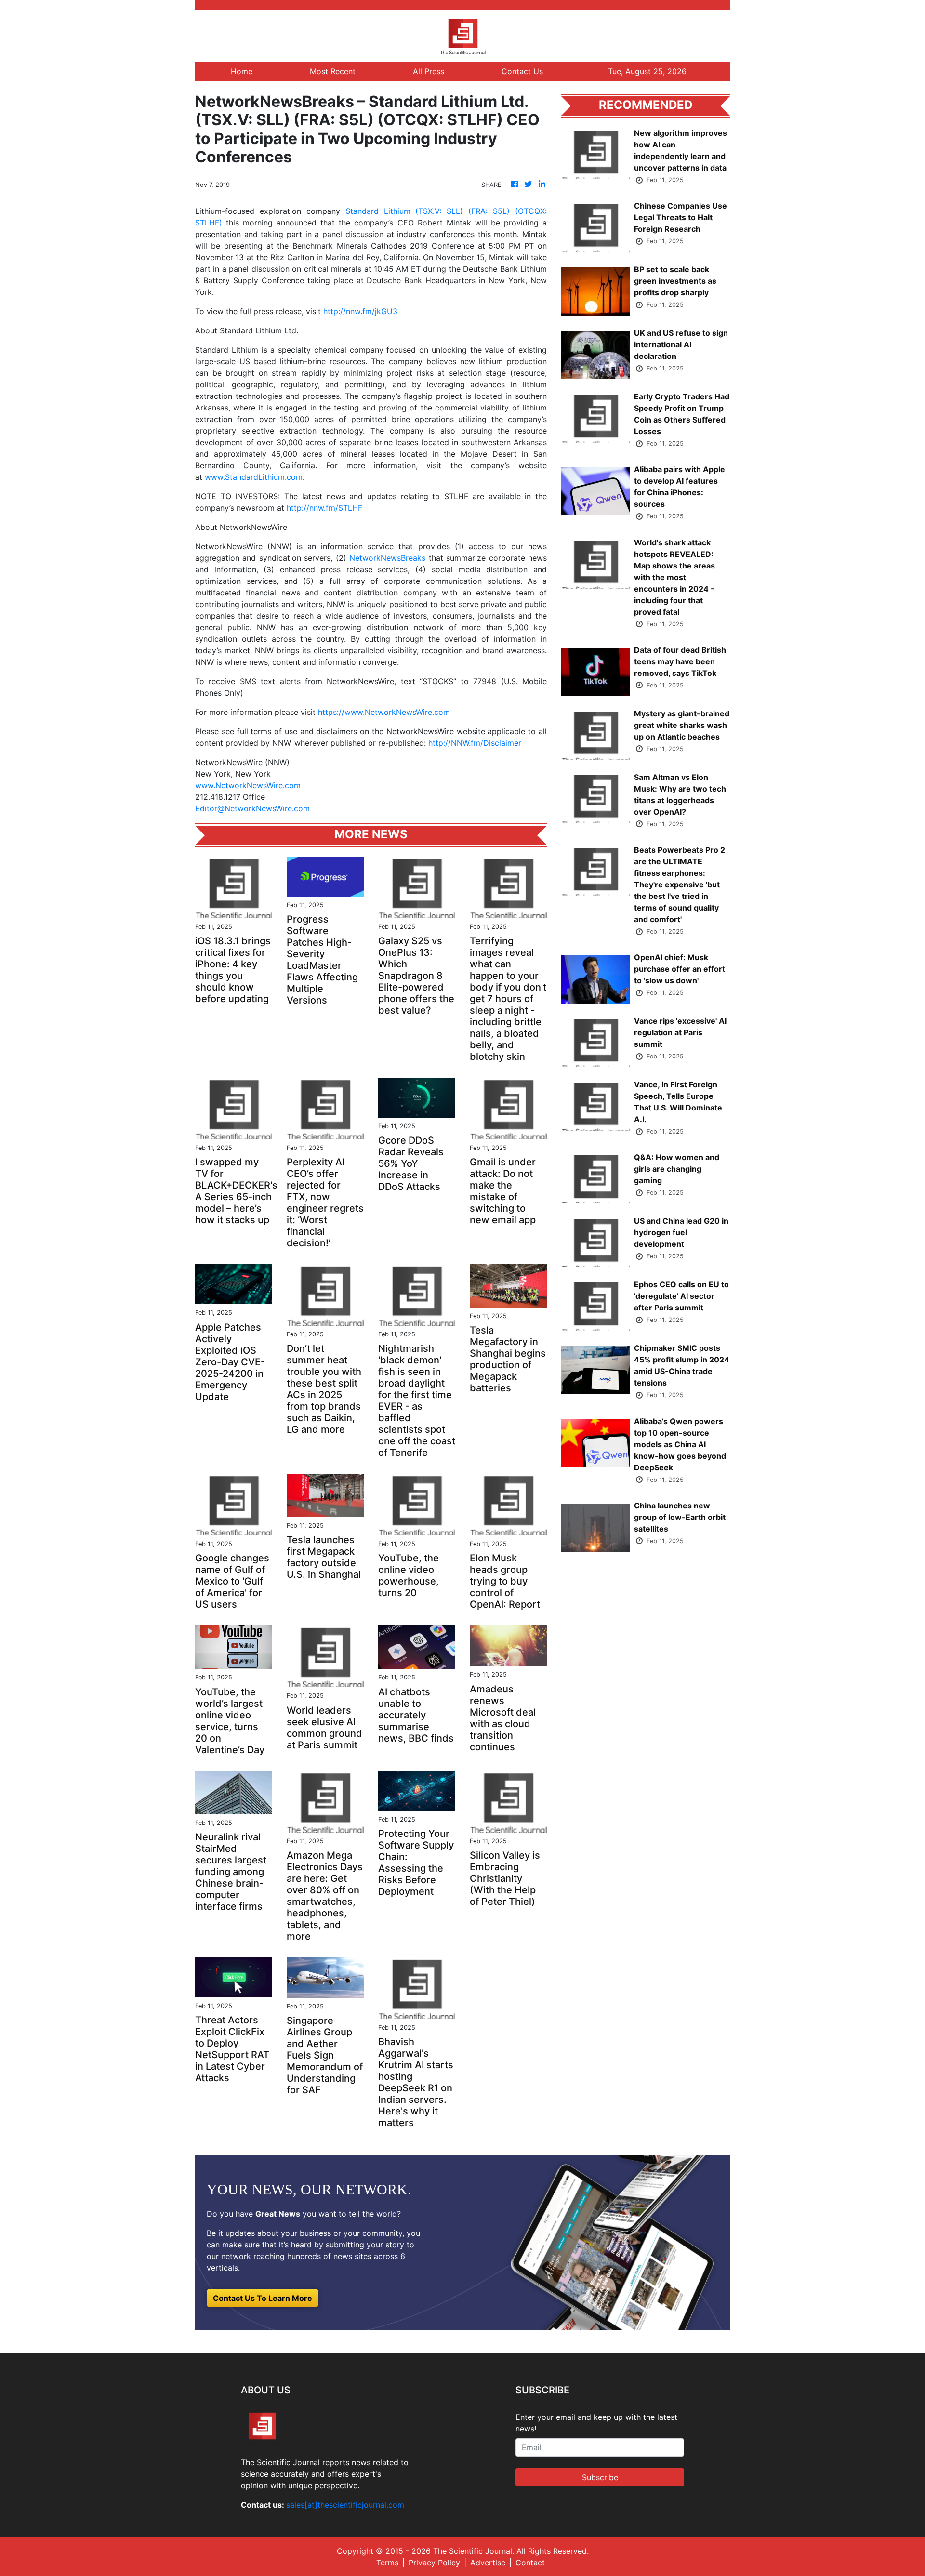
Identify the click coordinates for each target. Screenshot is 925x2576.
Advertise (488, 2563)
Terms (387, 2563)
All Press (429, 71)
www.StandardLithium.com (254, 477)
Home (242, 71)
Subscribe (600, 2477)
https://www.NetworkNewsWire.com (384, 712)
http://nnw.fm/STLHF (324, 508)
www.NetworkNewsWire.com (248, 785)
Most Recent (333, 71)
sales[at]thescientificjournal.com (345, 2505)
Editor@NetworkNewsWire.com (252, 808)
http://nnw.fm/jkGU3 (360, 311)
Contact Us (522, 71)
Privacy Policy (434, 2563)
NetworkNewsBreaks (387, 558)
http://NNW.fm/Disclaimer (475, 743)
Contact (530, 2563)
